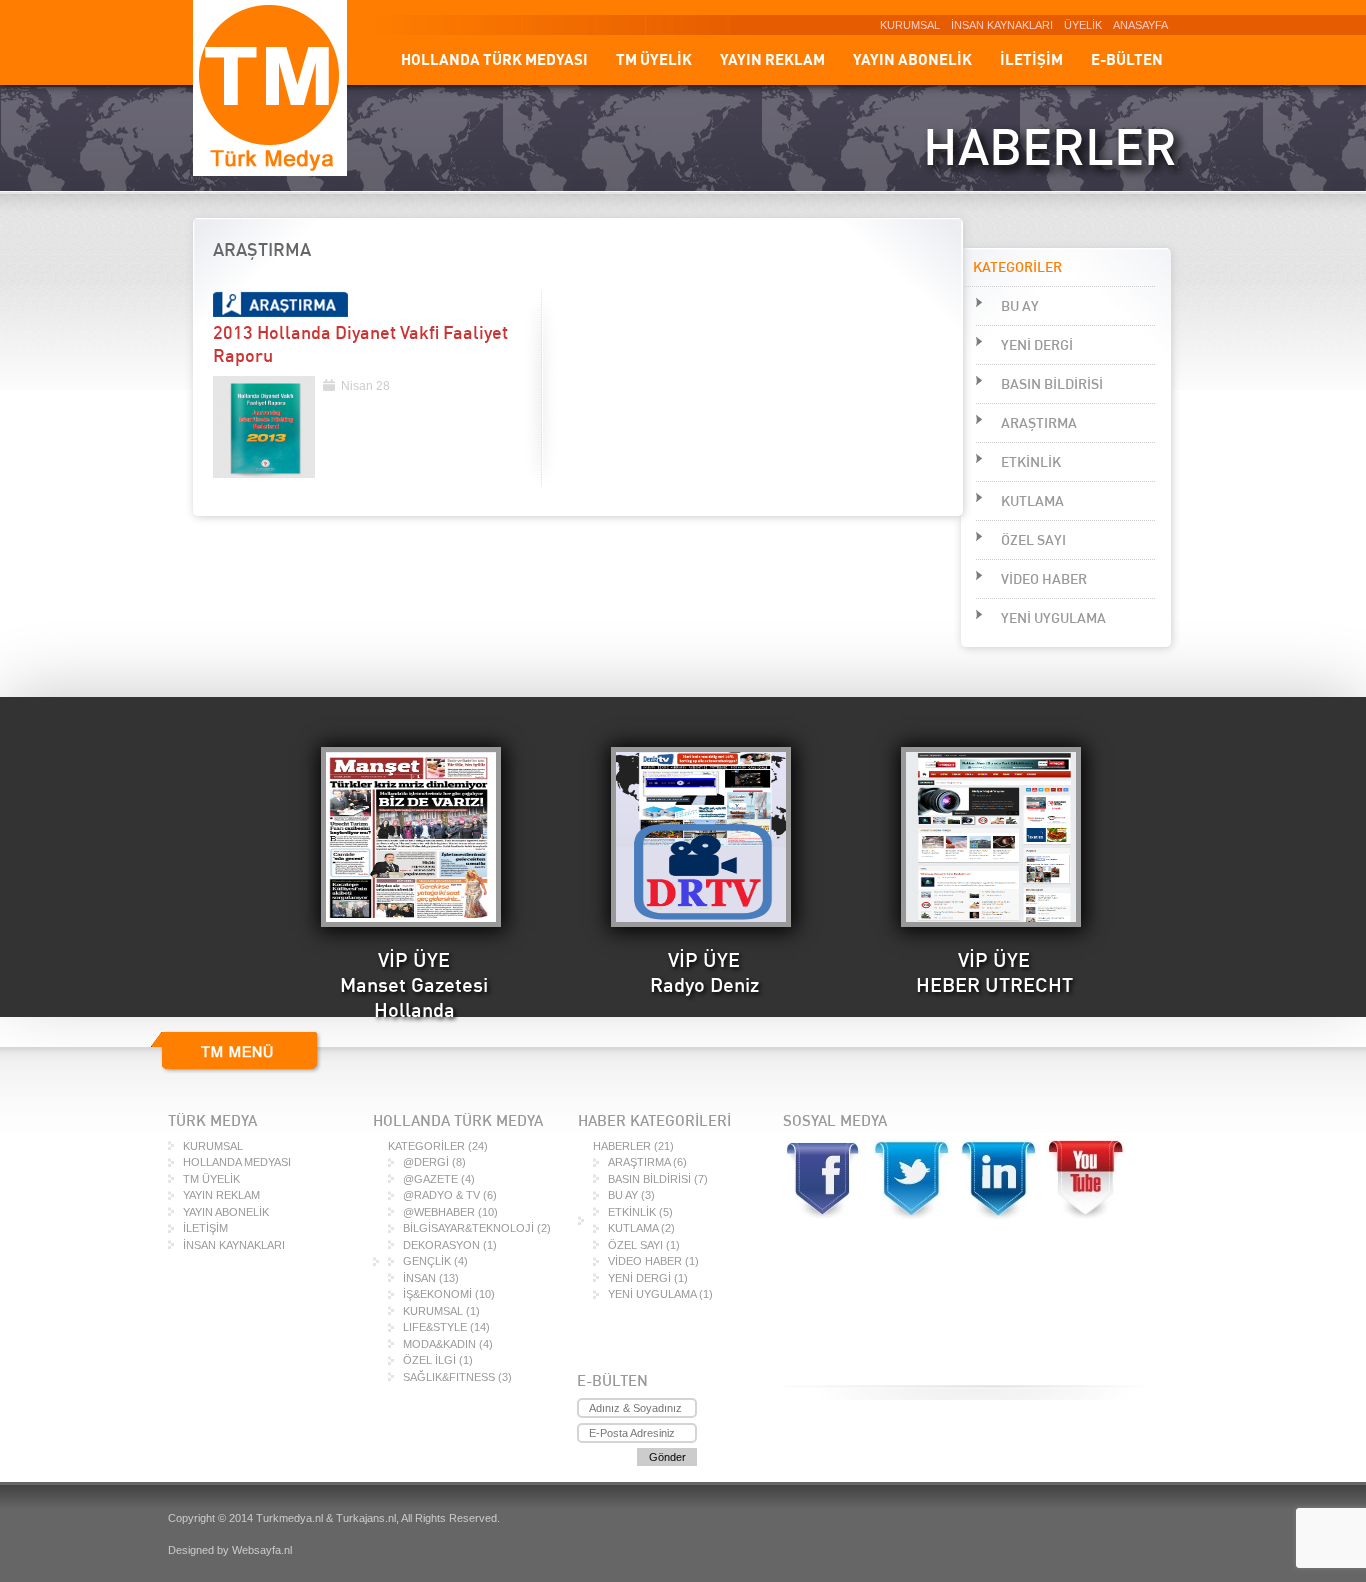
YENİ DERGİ (1037, 345)
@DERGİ (426, 1162)
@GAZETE (430, 1179)
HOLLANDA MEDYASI (237, 1162)
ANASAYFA (1140, 25)
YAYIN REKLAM (772, 59)
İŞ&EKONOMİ (437, 1294)
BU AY (1020, 306)
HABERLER (622, 1146)
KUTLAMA (1032, 501)
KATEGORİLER (426, 1146)
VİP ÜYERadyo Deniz (704, 972)
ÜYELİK (1083, 25)
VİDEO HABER (1044, 579)
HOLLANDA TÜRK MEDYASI (494, 59)
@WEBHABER (439, 1212)
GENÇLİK (427, 1261)
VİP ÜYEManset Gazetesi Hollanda (414, 984)
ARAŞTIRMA (1039, 423)
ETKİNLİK (1031, 462)
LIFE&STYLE (435, 1327)
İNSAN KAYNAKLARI (1002, 25)
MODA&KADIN (439, 1344)
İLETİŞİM (1031, 59)
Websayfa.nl (262, 1550)
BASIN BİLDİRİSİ (1052, 384)
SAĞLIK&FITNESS (449, 1377)
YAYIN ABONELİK (912, 59)
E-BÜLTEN (1127, 59)
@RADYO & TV (441, 1195)
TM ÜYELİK (654, 59)
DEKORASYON (441, 1245)
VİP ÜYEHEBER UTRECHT (994, 972)
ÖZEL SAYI (1033, 540)
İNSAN (419, 1278)
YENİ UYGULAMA (1053, 618)
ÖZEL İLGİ (429, 1360)
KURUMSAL (910, 25)
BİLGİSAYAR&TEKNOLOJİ (468, 1228)
